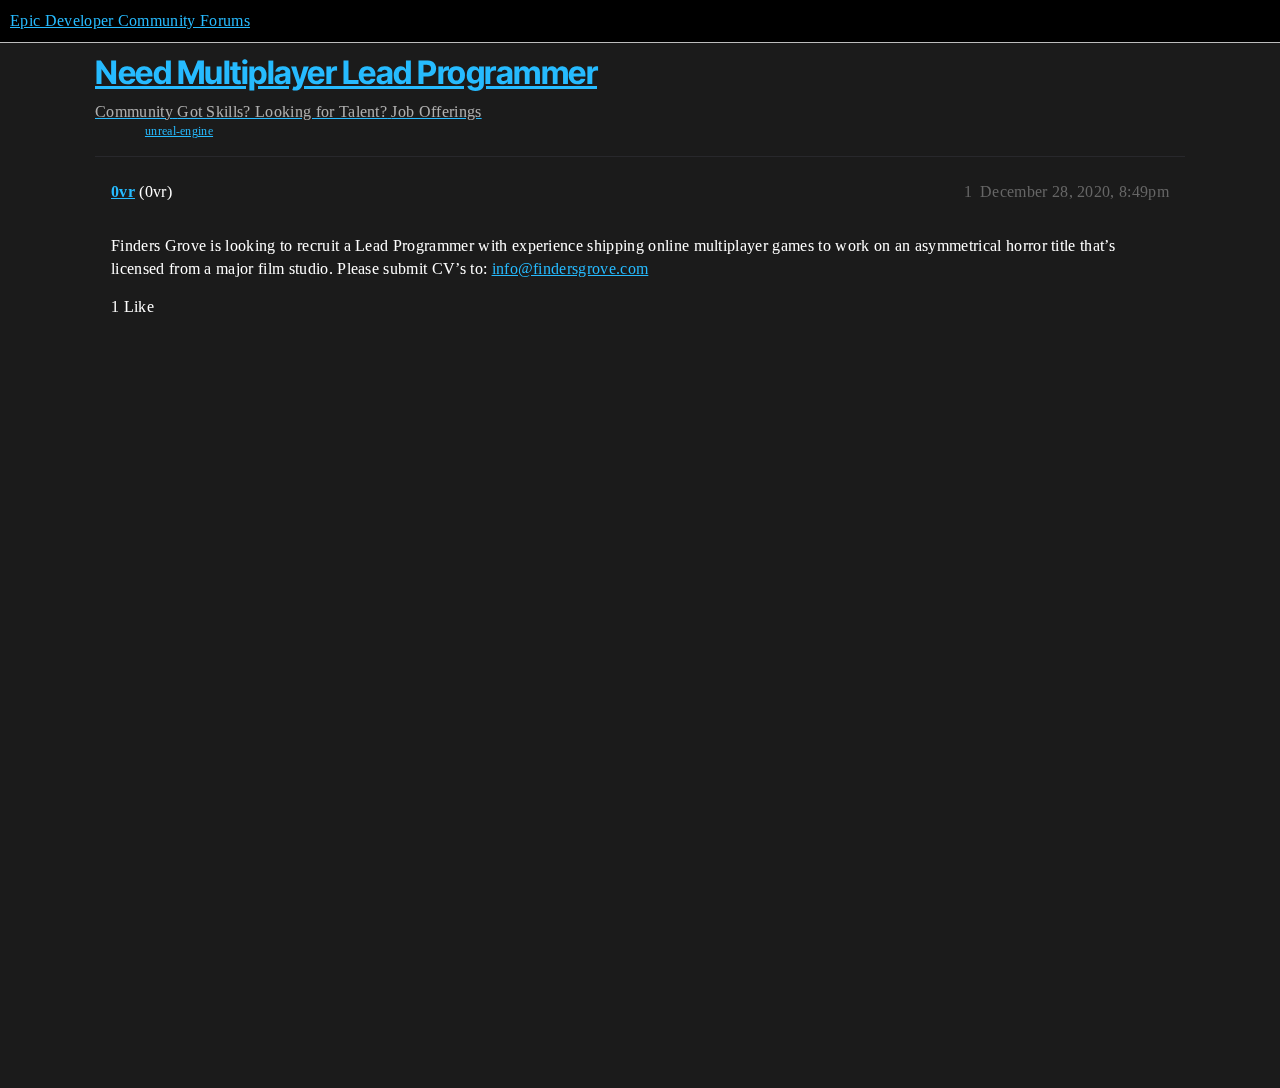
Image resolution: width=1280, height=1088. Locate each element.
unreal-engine (179, 131)
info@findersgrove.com (570, 268)
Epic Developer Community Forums (130, 20)
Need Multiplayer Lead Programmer (346, 72)
